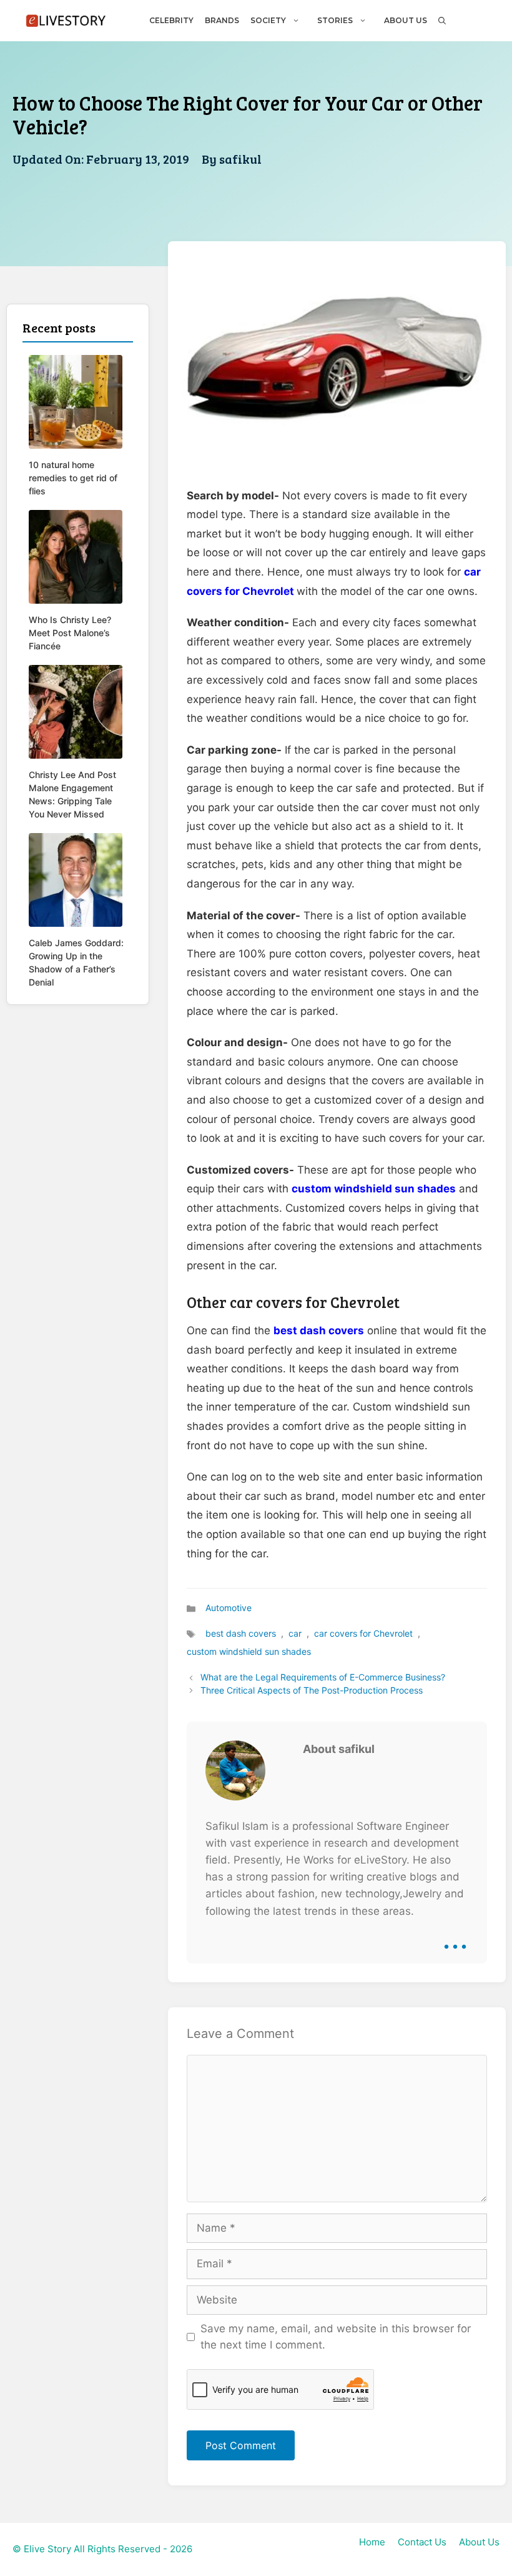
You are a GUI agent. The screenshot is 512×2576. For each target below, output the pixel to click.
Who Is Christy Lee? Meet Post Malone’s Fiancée (70, 633)
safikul (240, 159)
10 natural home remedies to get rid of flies (73, 478)
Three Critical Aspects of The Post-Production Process (312, 1690)
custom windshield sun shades (374, 1189)
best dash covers (319, 1330)
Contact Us (422, 2542)
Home (372, 2542)
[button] (441, 20)
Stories (335, 20)
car (295, 1633)
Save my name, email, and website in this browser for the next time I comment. (336, 2337)
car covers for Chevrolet (363, 1633)
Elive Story (47, 2549)
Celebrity (171, 20)
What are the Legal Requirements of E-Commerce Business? (323, 1677)
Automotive (229, 1608)
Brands (222, 20)
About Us (406, 20)
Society (268, 20)
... (455, 1937)
